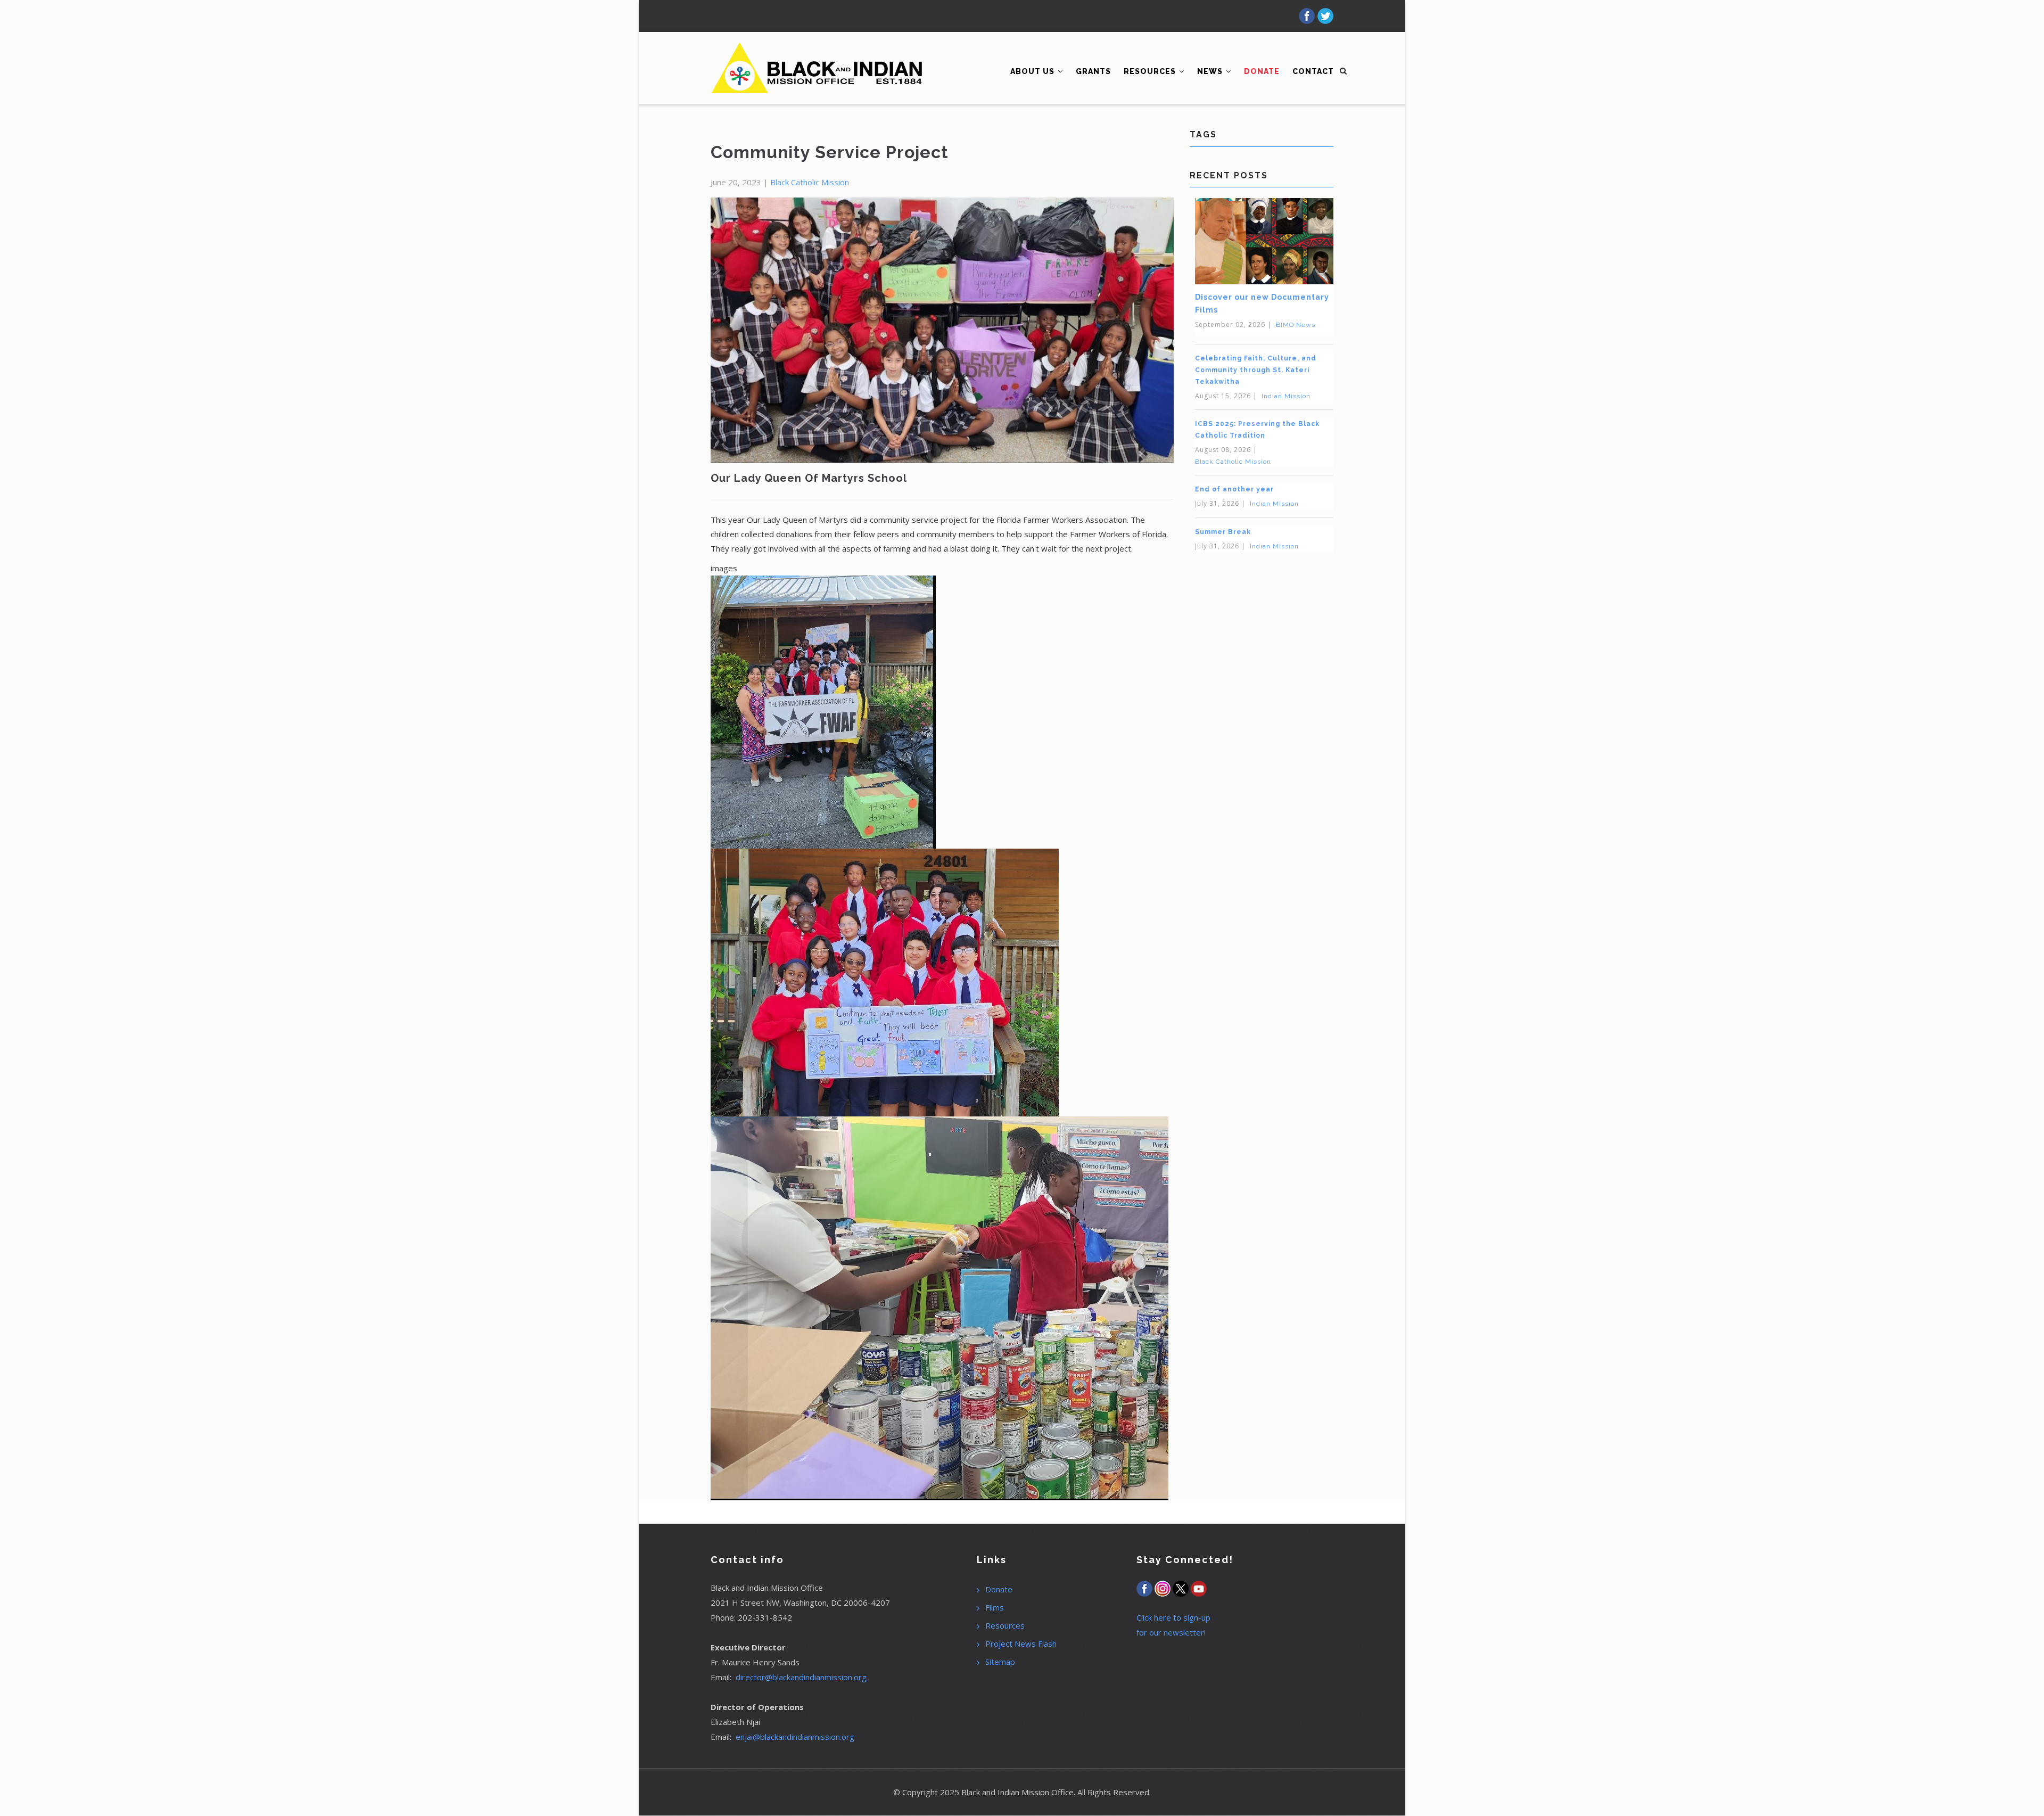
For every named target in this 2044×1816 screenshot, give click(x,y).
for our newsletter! (1171, 1632)
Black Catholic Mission (810, 182)
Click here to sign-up (1173, 1617)
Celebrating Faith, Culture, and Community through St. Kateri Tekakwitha (1256, 370)
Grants (1093, 71)
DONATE (1262, 71)
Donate (999, 1589)
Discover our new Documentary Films (1262, 303)
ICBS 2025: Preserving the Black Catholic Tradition (1257, 430)
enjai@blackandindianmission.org (795, 1737)
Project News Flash (1021, 1644)
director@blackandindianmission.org (801, 1677)
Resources (1151, 71)
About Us (1033, 71)
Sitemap (1000, 1662)
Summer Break (1223, 532)
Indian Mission (1286, 396)
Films (995, 1607)
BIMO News (1296, 325)
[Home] (817, 53)
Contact (1313, 71)
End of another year (1234, 489)
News (1211, 71)
